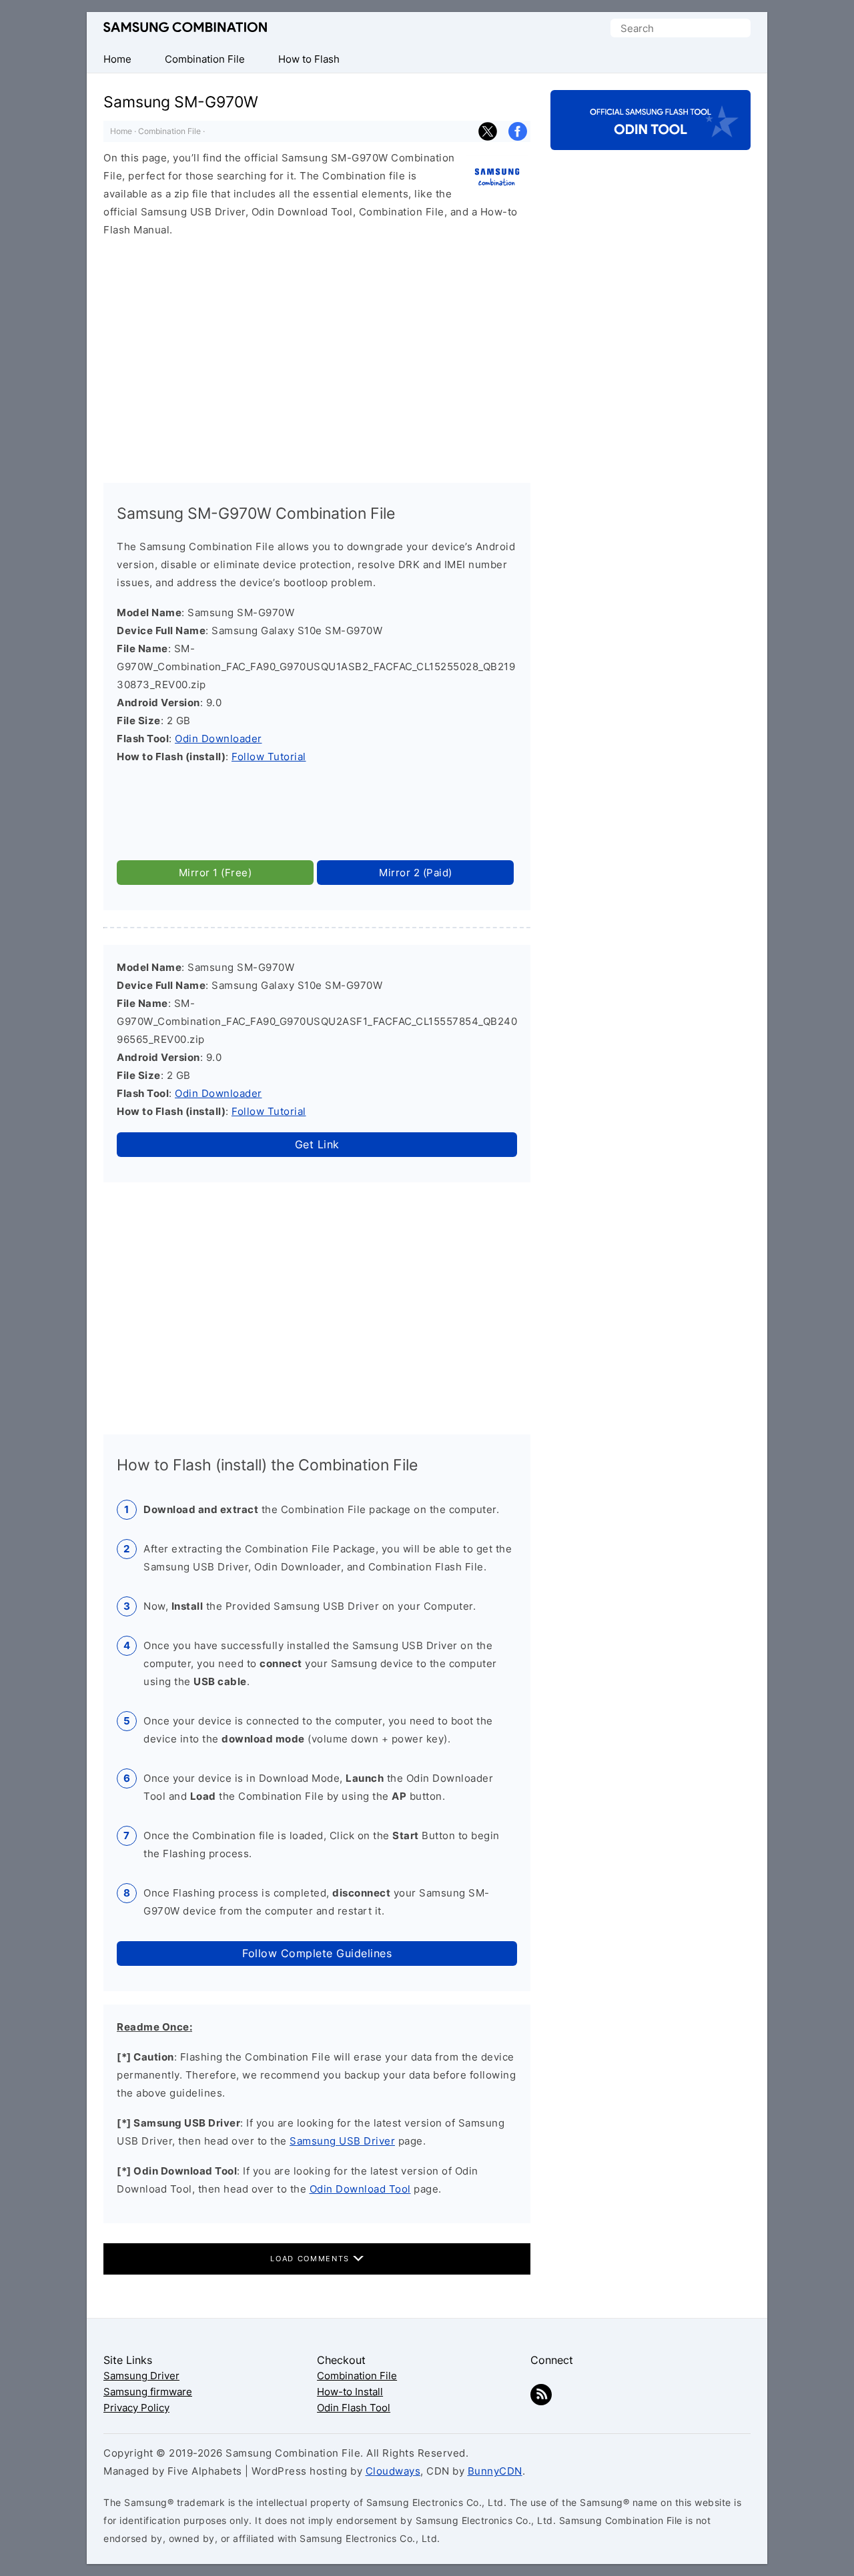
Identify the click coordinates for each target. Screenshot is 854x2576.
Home (121, 131)
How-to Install (350, 2392)
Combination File (169, 131)
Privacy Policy (136, 2408)
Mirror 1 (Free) (216, 873)
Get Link (317, 1144)
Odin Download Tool (360, 2189)
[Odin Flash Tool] (651, 138)
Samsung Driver (141, 2376)
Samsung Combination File (185, 28)
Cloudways (393, 2471)
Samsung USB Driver (342, 2141)
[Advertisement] (317, 354)
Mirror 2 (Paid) (416, 873)
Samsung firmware (148, 2392)
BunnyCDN (495, 2471)
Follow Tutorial (269, 757)
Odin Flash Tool (354, 2408)
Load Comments (311, 2259)
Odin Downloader (219, 739)
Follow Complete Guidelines (317, 1953)
